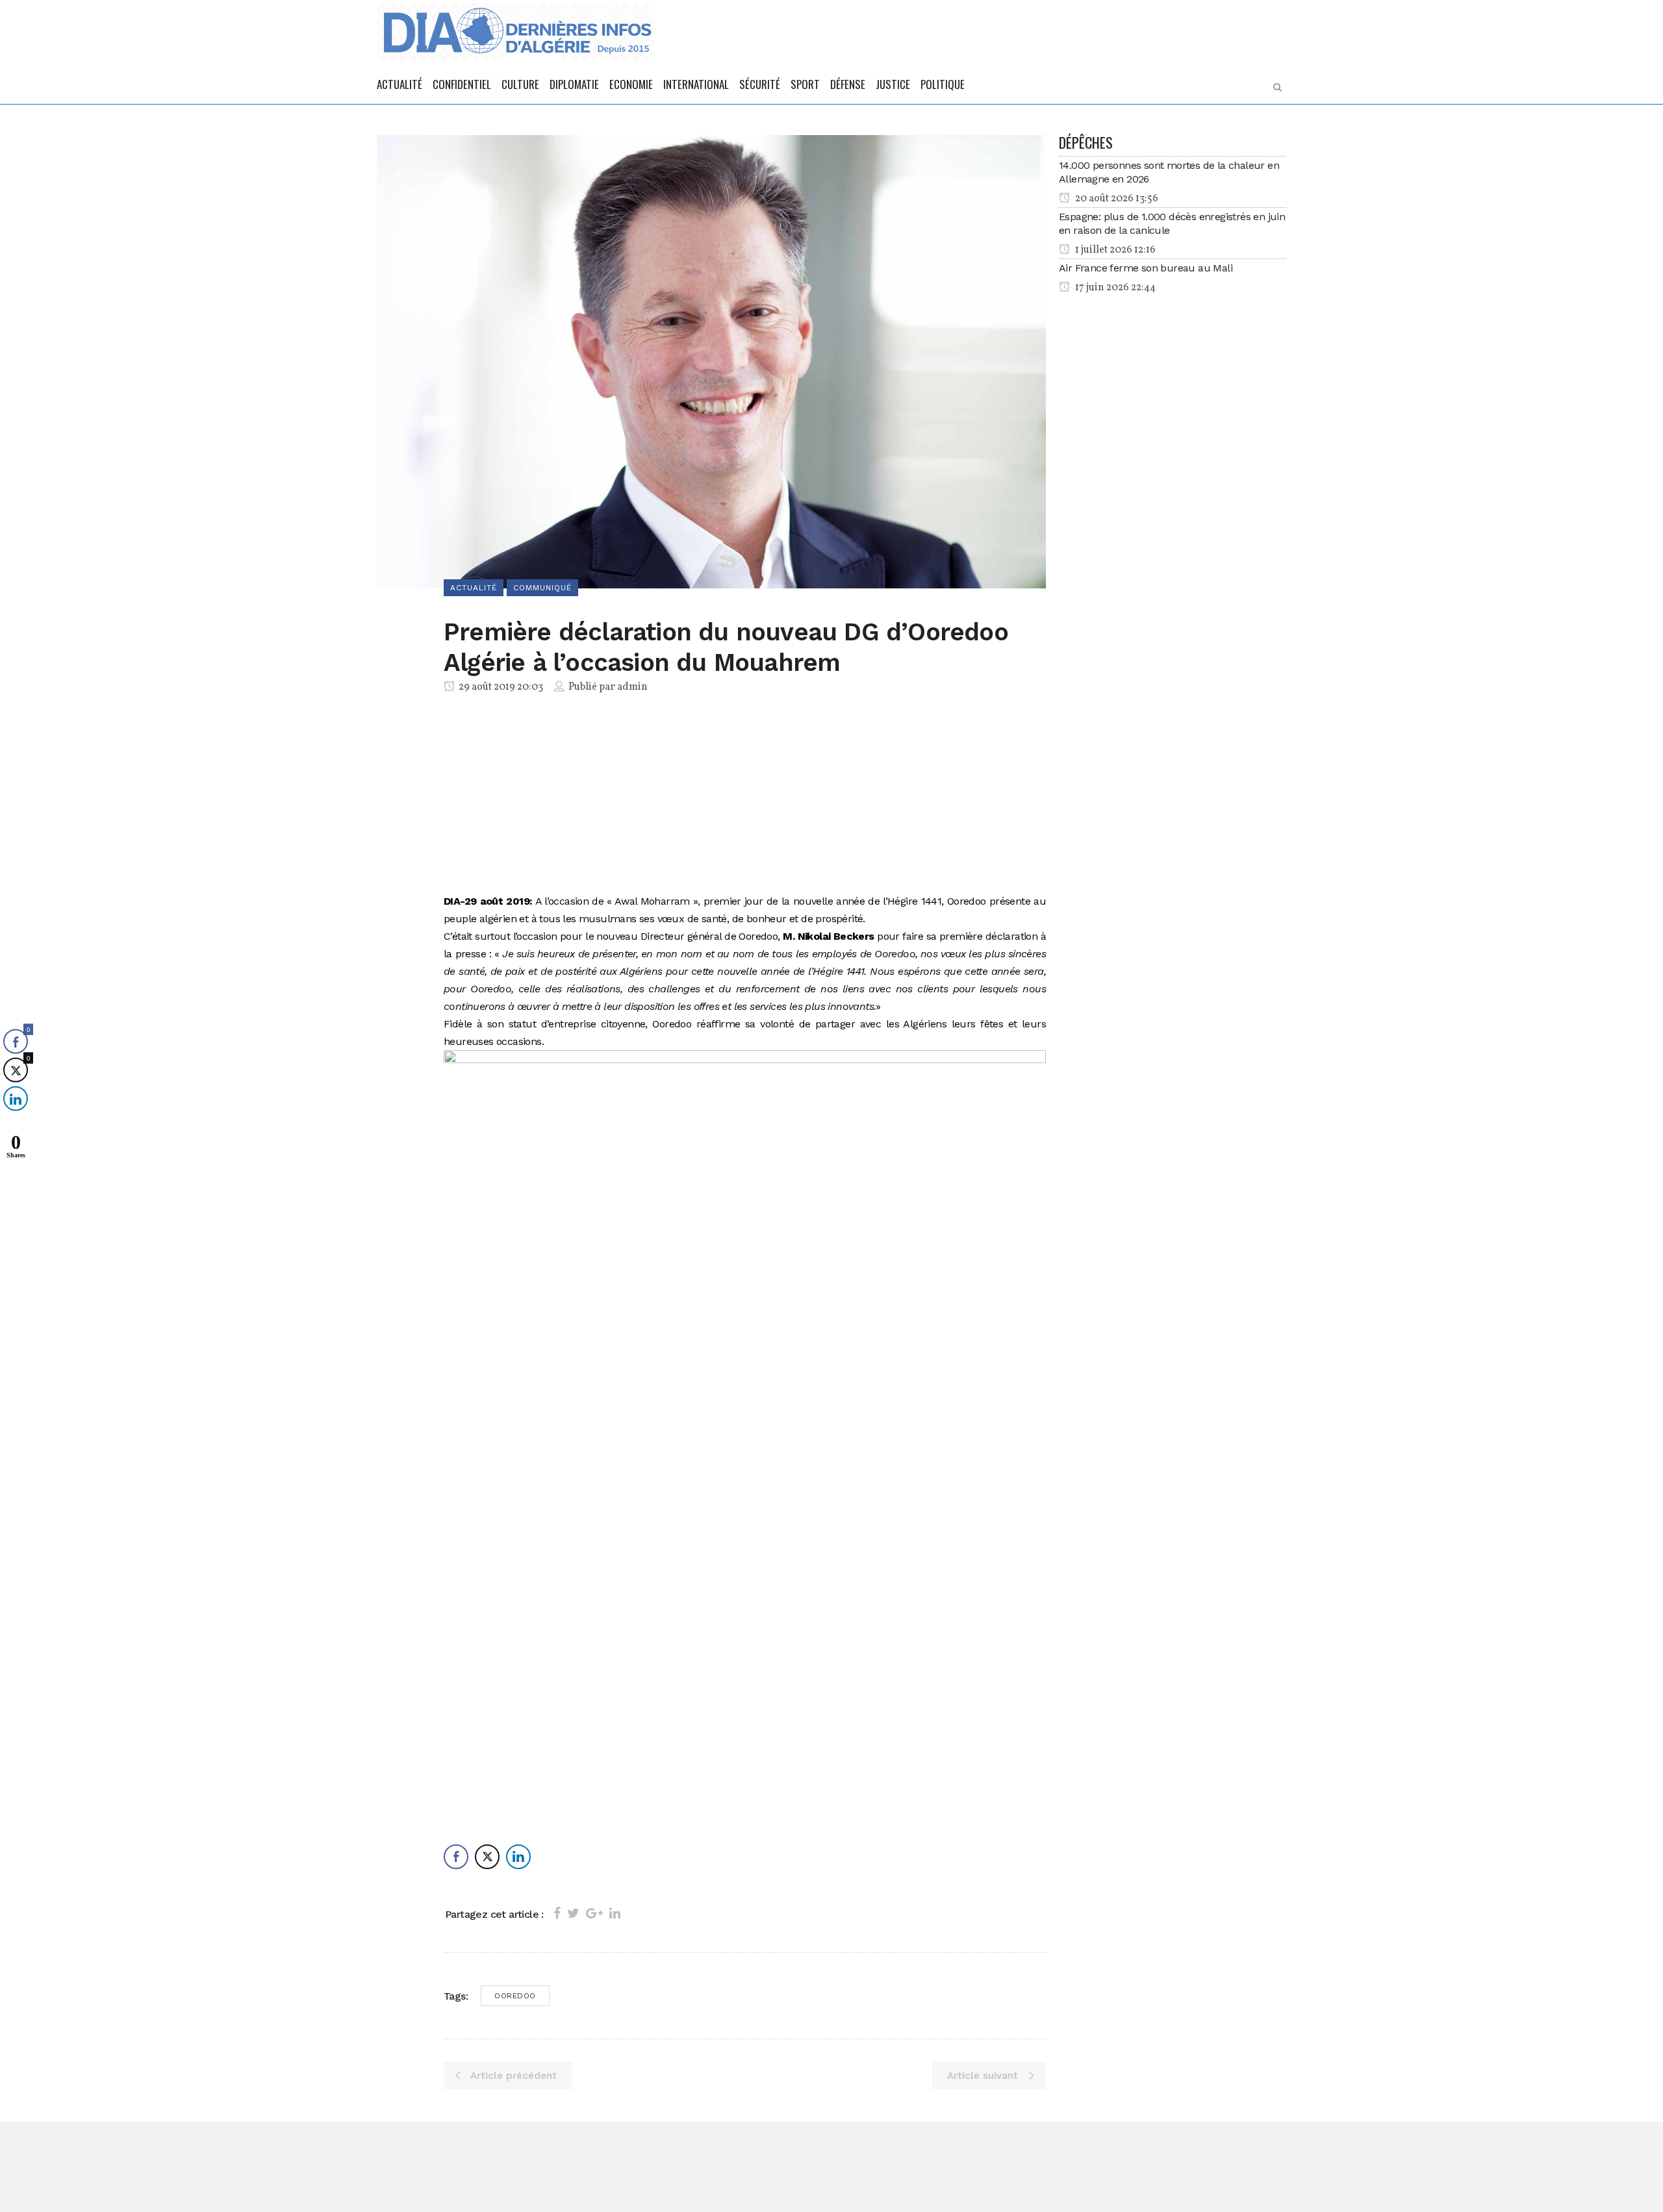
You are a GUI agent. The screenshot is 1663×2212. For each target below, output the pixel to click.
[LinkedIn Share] (518, 1857)
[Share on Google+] (594, 1913)
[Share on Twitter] (573, 1913)
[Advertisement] (745, 796)
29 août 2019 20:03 (500, 687)
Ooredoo (515, 1996)
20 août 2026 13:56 (1116, 199)
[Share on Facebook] (557, 1913)
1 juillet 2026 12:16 (1114, 250)
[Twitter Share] (487, 1857)
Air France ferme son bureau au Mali (1146, 268)
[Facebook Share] (456, 1857)
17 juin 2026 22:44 (1114, 288)
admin (632, 687)
